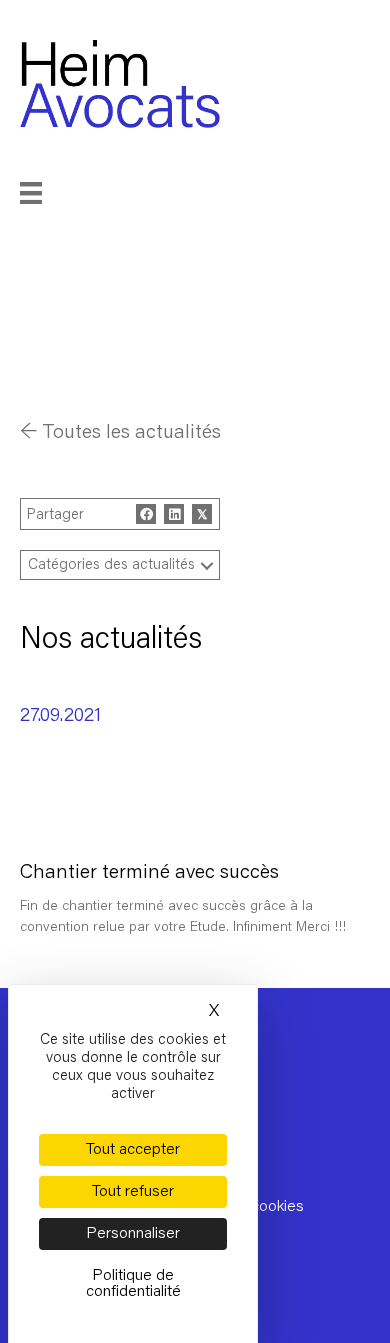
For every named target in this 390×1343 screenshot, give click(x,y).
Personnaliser (133, 1234)
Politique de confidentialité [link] (133, 1284)
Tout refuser (133, 1192)
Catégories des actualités (111, 565)
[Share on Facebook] (146, 514)
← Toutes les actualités (120, 433)
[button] (207, 565)
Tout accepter (133, 1150)
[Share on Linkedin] (174, 514)
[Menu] (58, 193)
